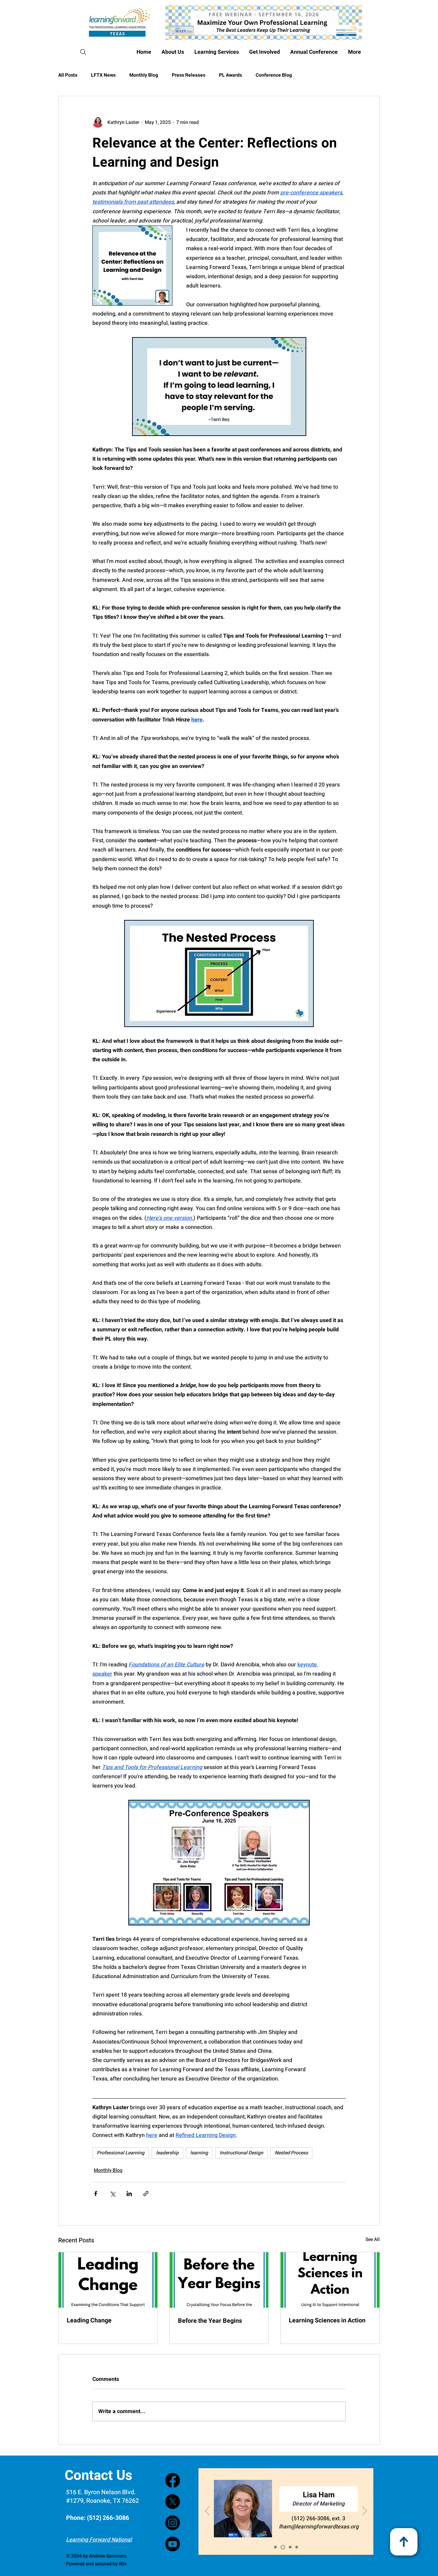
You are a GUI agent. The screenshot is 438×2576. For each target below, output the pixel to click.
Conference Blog (274, 75)
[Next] (364, 2511)
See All (373, 2239)
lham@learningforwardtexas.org (319, 2527)
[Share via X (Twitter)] (112, 2194)
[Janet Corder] (290, 2547)
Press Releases (189, 75)
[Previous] (207, 2511)
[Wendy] (297, 2547)
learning (199, 2153)
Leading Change (89, 2321)
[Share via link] (146, 2194)
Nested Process (291, 2153)
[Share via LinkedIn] (129, 2194)
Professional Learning (121, 2153)
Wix (123, 2564)
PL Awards (230, 75)
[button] (314, 52)
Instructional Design (241, 2153)
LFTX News (103, 75)
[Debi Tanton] (275, 2547)
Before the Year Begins (210, 2321)
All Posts (68, 75)
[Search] (83, 52)
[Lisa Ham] (283, 2547)
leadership (167, 2153)
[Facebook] (173, 2480)
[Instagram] (173, 2523)
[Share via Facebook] (96, 2194)
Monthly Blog (144, 75)
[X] (173, 2502)
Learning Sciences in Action (327, 2321)
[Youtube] (173, 2544)
